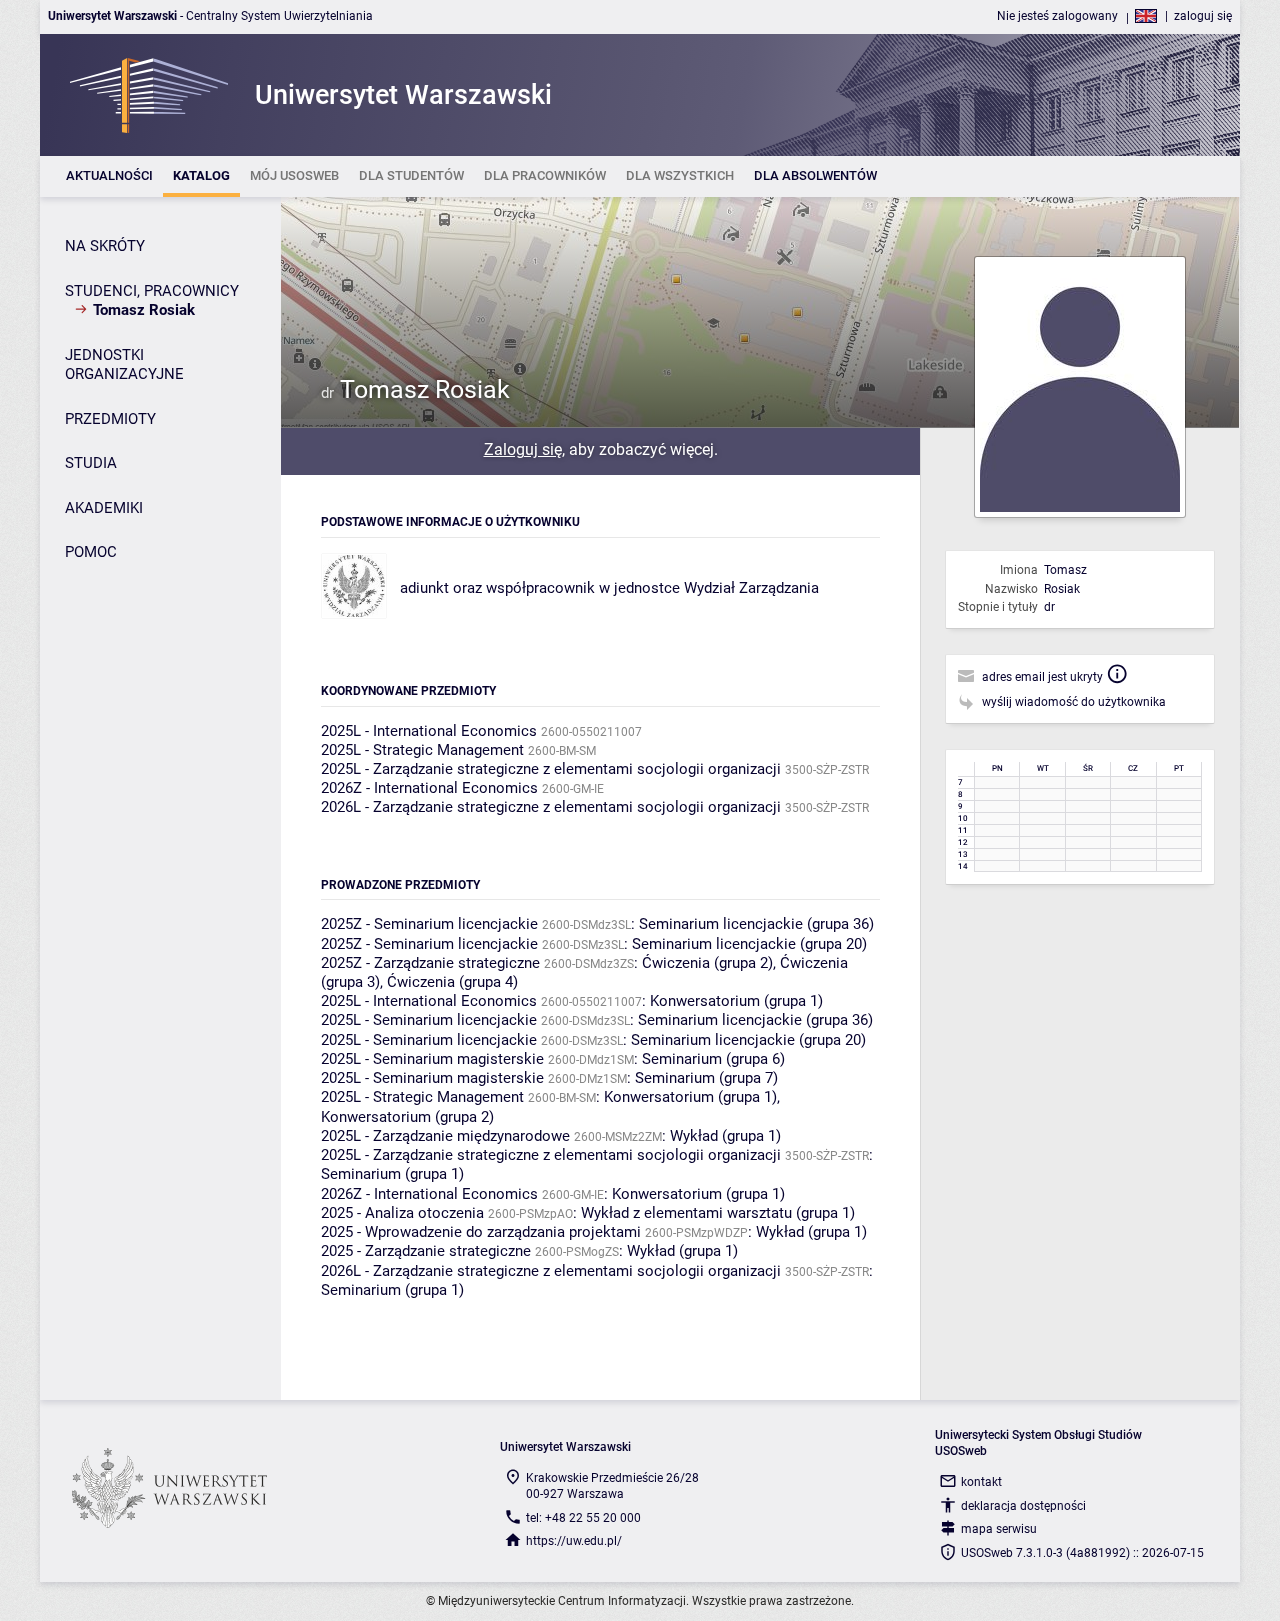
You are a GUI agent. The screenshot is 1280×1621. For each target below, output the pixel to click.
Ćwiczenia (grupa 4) (452, 982)
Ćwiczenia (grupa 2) (707, 963)
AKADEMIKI (104, 508)
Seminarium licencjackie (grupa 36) (756, 924)
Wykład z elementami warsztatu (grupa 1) (718, 1213)
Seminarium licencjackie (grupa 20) (749, 944)
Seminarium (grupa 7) (706, 1078)
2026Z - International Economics (429, 788)
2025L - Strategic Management (422, 750)
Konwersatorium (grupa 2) (407, 1117)
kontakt (981, 1482)
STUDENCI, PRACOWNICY (152, 291)
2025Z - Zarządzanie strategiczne (430, 963)
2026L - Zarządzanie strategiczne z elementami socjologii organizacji (551, 807)
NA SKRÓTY (105, 246)
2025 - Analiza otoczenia (402, 1213)
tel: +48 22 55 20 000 (583, 1518)
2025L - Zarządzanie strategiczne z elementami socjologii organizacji (551, 769)
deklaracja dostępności (1023, 1506)
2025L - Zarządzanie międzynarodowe (445, 1136)
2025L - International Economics (429, 731)
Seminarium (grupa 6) (713, 1059)
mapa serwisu (999, 1529)
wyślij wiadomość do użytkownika (1074, 702)
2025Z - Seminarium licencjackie (429, 924)
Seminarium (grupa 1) (392, 1174)
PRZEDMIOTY (110, 419)
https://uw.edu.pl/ (574, 1541)
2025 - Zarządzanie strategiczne (426, 1251)
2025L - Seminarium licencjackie (429, 1020)
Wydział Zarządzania (751, 588)
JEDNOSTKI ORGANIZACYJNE (124, 365)
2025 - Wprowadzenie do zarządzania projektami (481, 1232)
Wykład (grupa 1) (725, 1136)
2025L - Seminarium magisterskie (432, 1059)
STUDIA (91, 463)
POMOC (91, 552)
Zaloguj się (523, 449)
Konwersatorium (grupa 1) (736, 1001)
